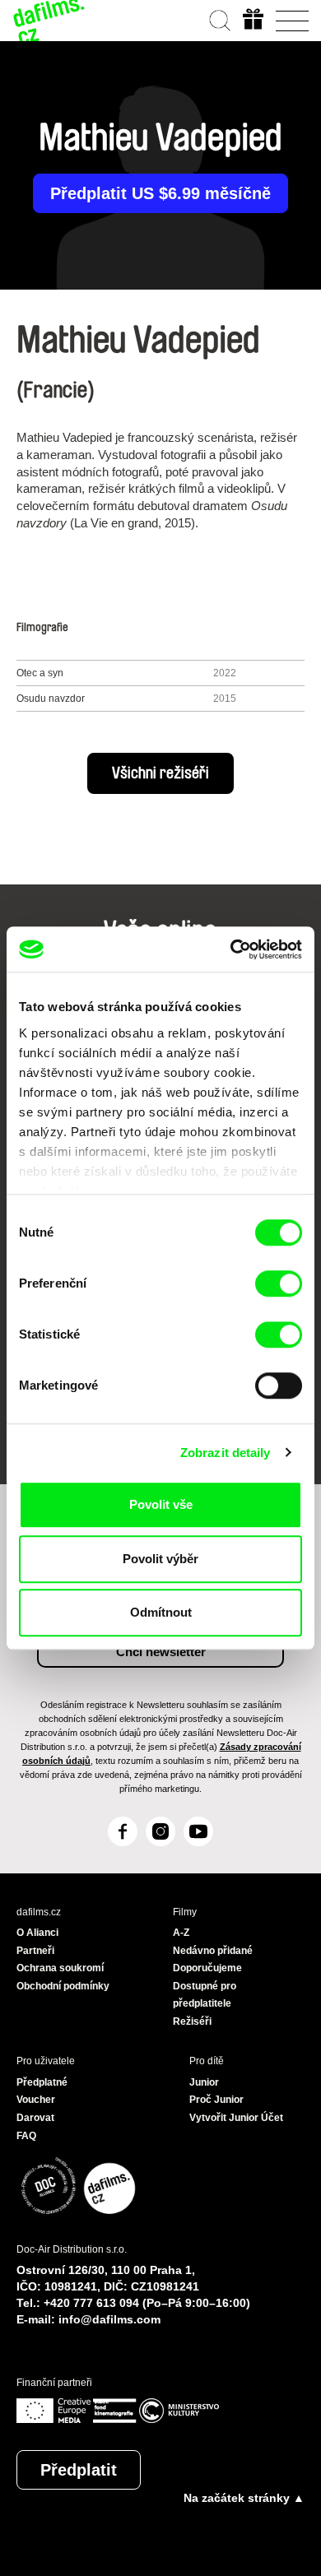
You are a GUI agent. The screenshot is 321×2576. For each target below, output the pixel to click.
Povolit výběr (160, 1559)
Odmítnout (161, 1612)
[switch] (279, 1283)
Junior (204, 2082)
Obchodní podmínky (63, 1986)
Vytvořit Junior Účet (236, 2118)
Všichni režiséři (160, 773)
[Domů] (49, 21)
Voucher (36, 2100)
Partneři (35, 1951)
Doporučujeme (207, 1968)
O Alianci (37, 1933)
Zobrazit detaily (226, 1453)
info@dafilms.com (109, 2319)
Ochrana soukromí (60, 1968)
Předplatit (79, 2470)
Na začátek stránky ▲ (244, 2498)
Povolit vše (161, 1504)
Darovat (35, 2118)
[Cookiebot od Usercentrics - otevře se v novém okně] (231, 949)
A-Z (181, 1933)
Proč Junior (216, 2100)
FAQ (26, 2136)
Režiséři (192, 2021)
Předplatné (42, 2082)
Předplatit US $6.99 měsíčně (160, 193)
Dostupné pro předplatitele (205, 1995)
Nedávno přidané (213, 1951)
